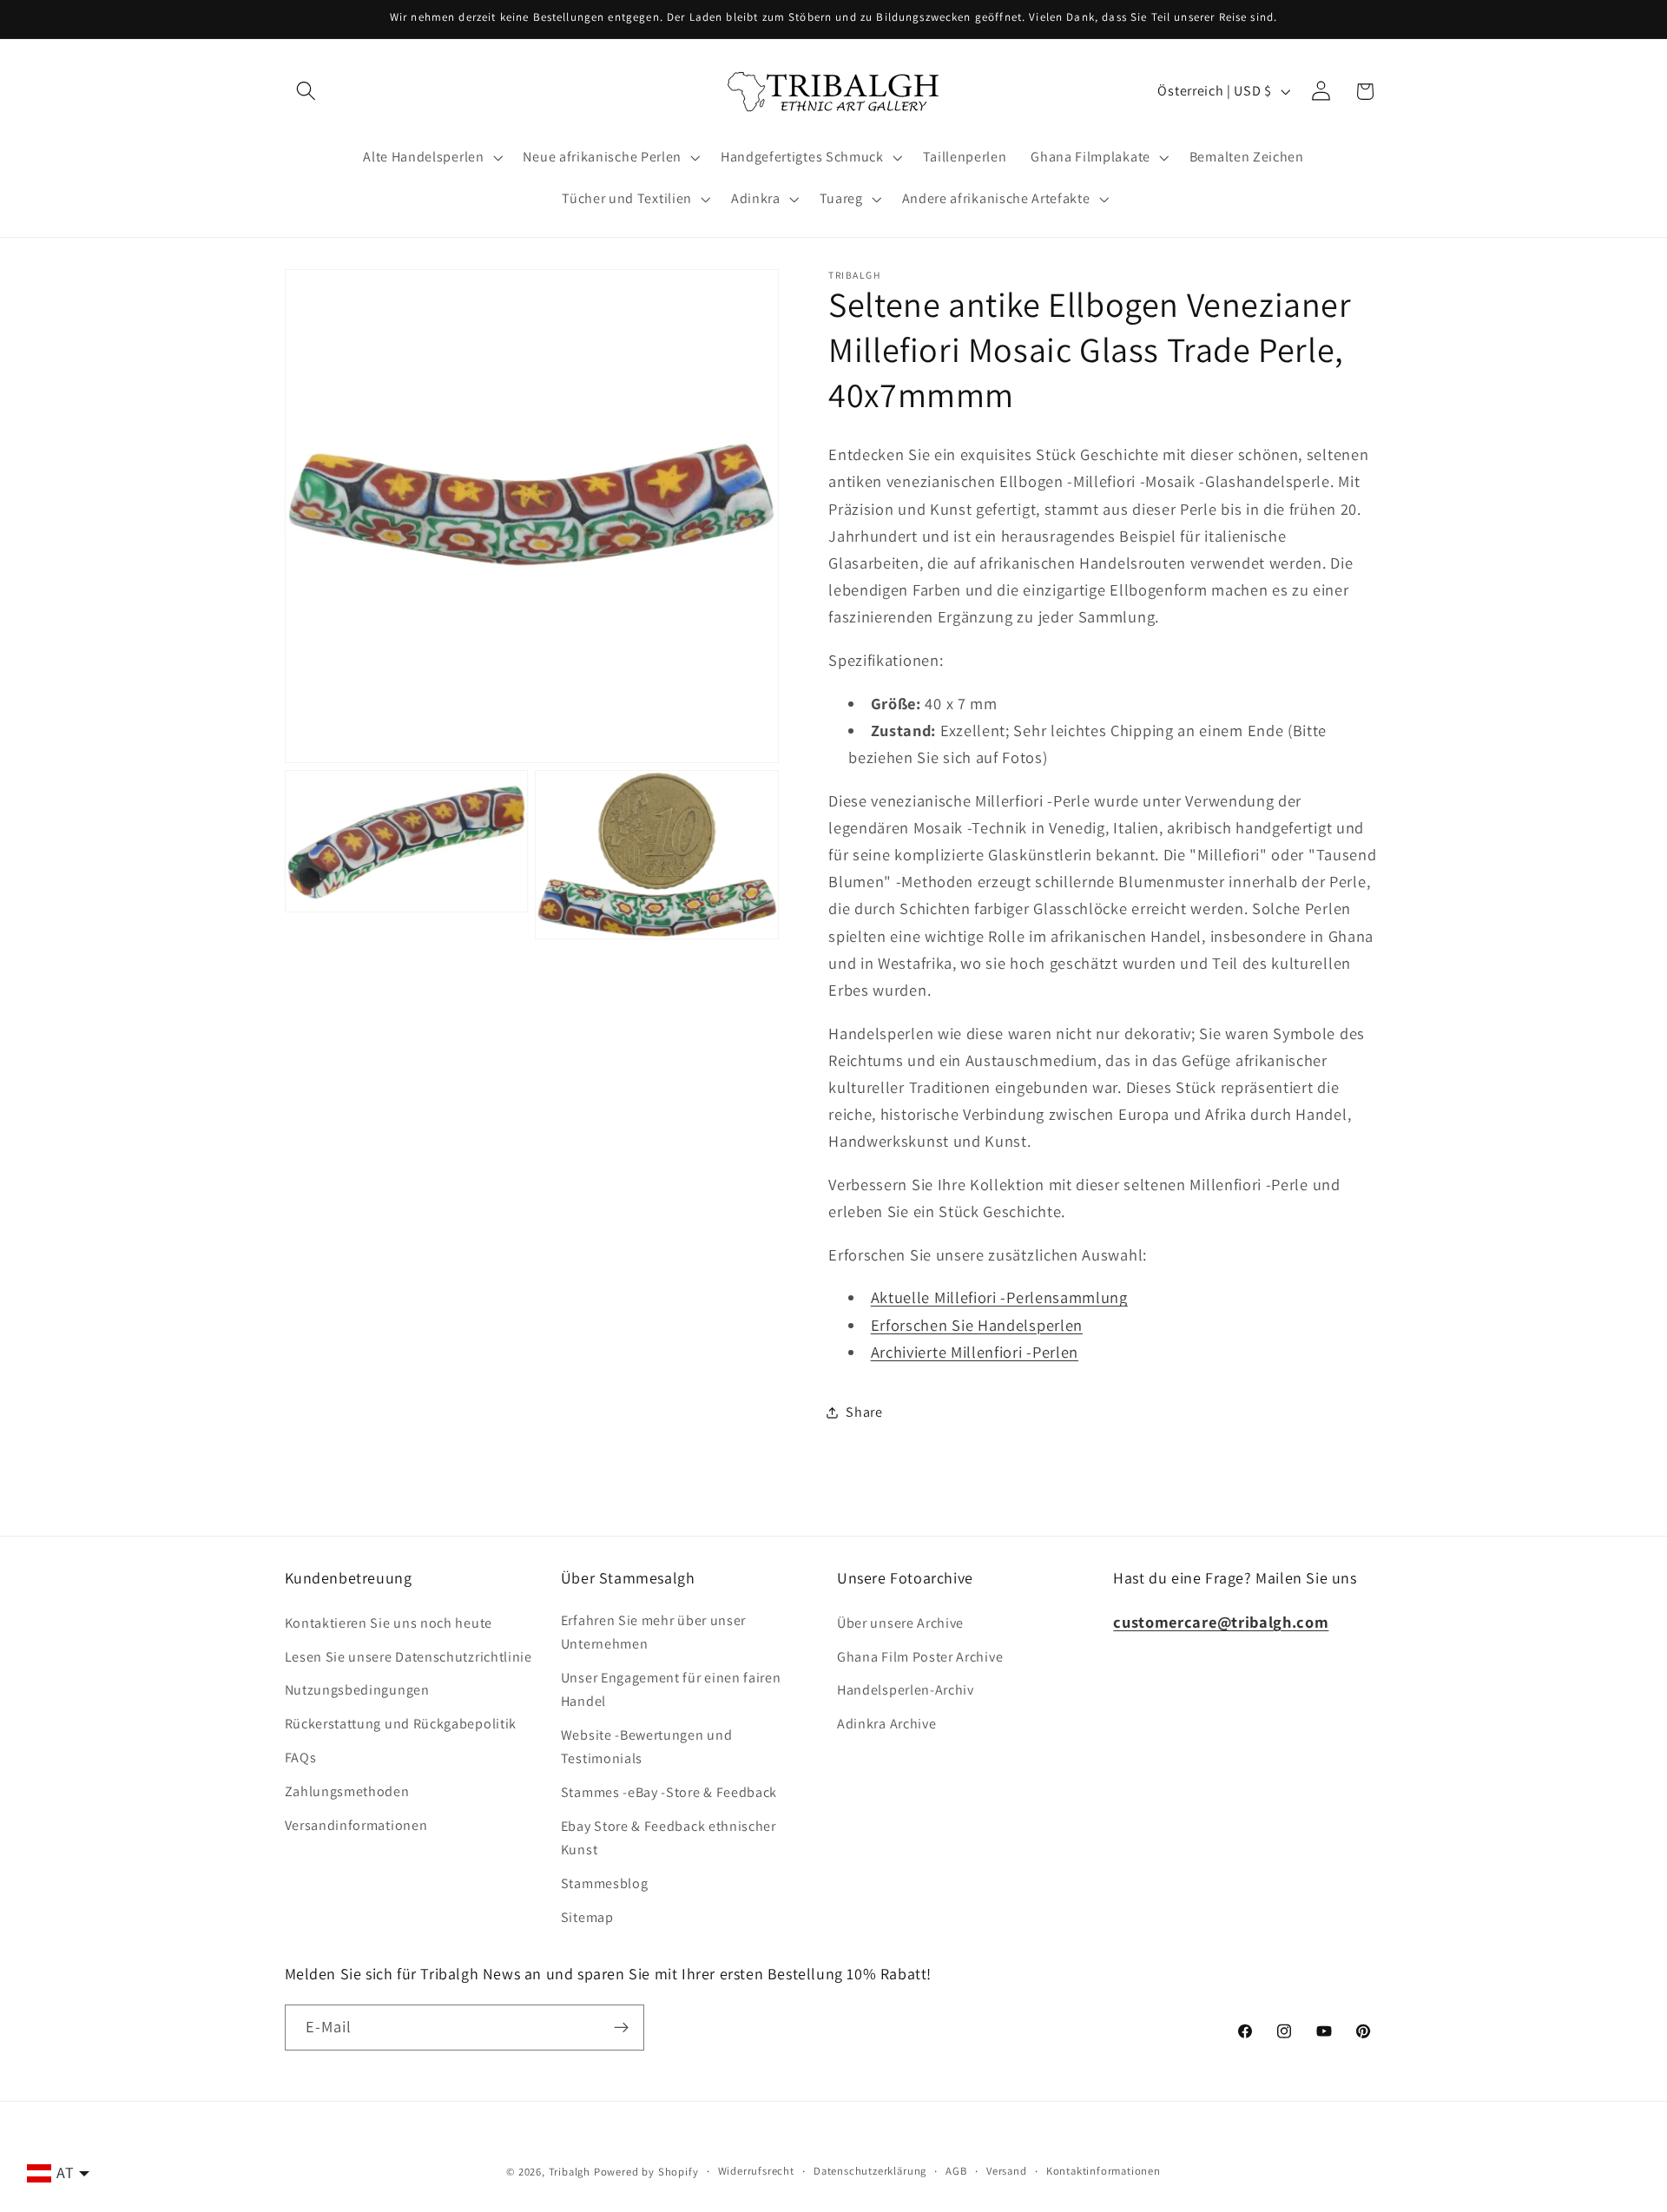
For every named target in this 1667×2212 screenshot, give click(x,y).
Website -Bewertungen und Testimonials (647, 1747)
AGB (956, 2171)
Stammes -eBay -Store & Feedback (669, 1792)
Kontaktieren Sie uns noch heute (389, 1623)
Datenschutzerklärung (870, 2171)
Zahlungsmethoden (347, 1791)
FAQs (301, 1758)
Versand (1007, 2171)
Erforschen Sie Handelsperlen (977, 1324)
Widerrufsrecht (756, 2171)
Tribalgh (570, 2172)
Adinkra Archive (886, 1724)
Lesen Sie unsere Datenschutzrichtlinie (409, 1657)
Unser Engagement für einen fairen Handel (671, 1689)
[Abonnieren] (621, 2028)
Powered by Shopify (646, 2172)
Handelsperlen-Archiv (906, 1690)
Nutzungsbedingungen (357, 1690)
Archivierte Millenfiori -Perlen (975, 1352)
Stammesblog (605, 1883)
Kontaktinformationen (1104, 2171)
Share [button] (864, 1412)
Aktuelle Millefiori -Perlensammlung (999, 1297)
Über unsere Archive (900, 1623)
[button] (307, 92)
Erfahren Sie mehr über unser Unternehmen (653, 1632)
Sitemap (587, 1917)
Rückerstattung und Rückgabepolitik (401, 1724)
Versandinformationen (356, 1825)
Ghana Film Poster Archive (920, 1657)
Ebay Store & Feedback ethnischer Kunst (669, 1838)
